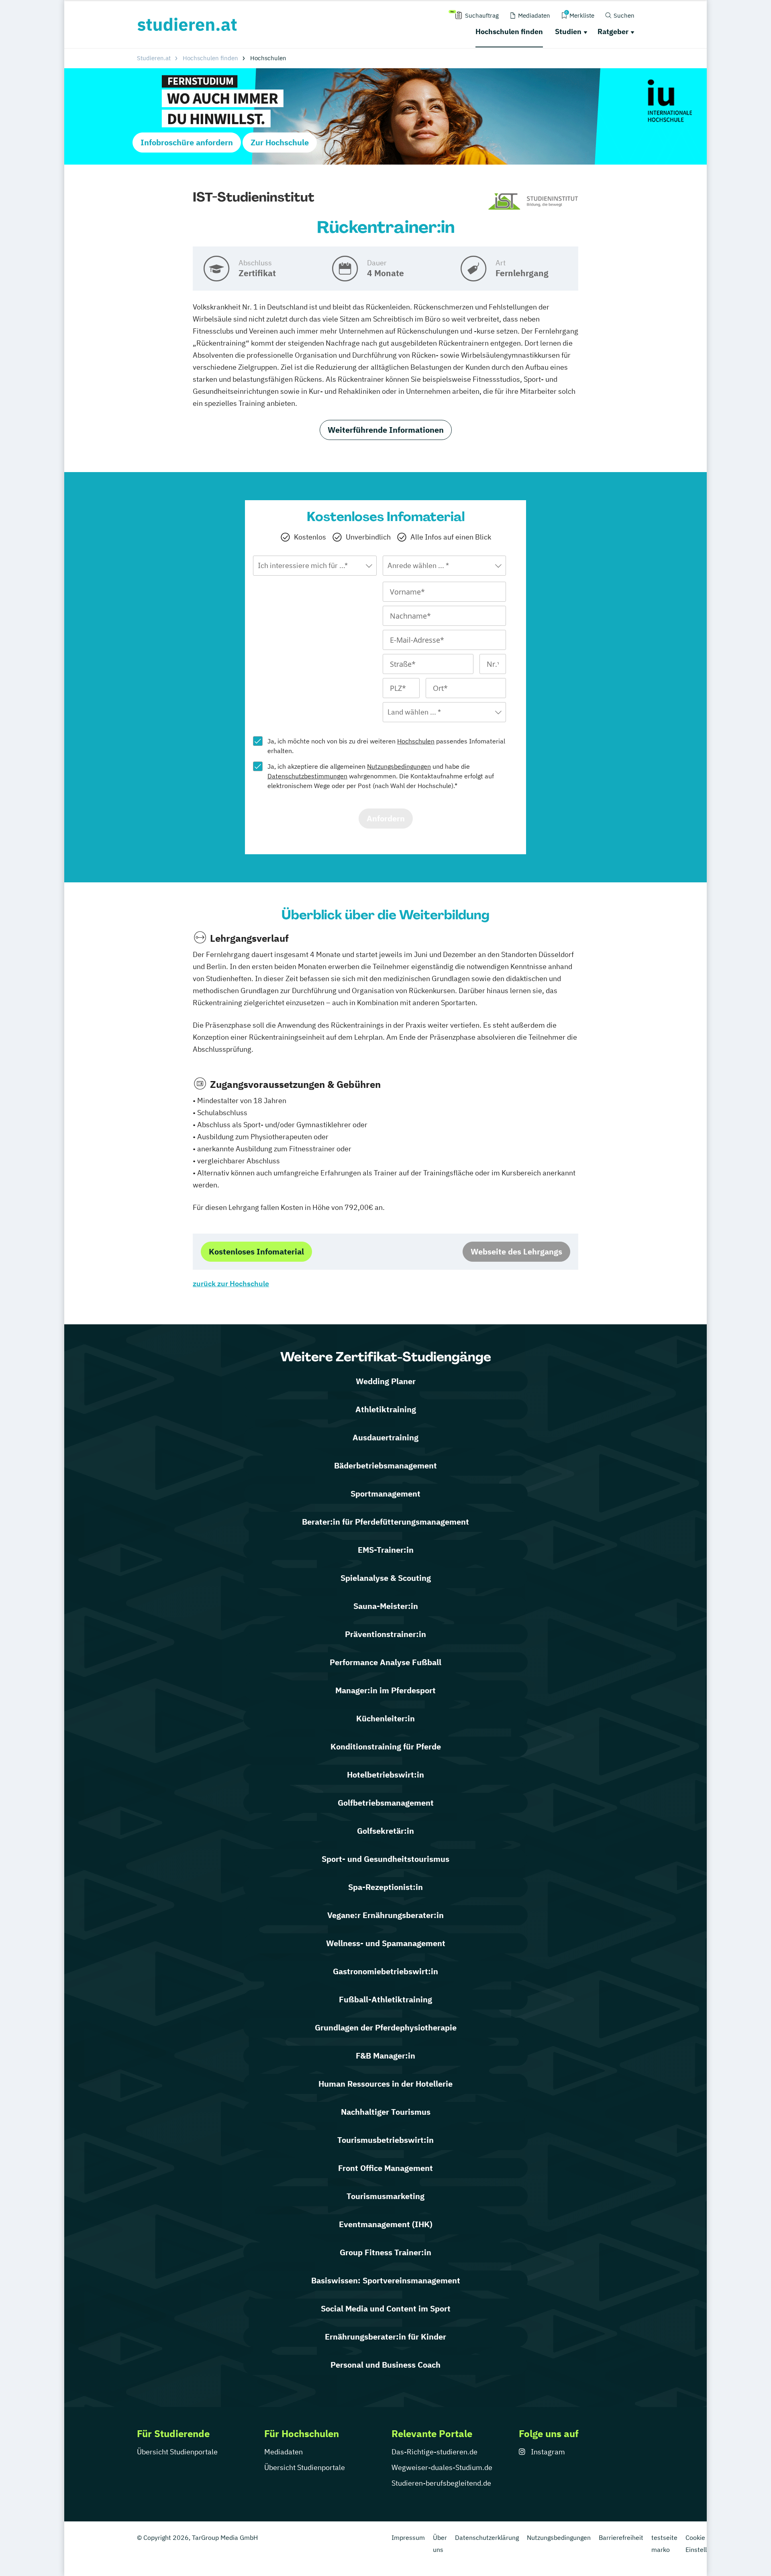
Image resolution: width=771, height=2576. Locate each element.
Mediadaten (284, 2452)
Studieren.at (154, 58)
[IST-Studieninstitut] (533, 202)
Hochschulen (416, 741)
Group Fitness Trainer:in (385, 2252)
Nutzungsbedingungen (399, 766)
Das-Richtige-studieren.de (434, 2452)
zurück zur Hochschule (231, 1284)
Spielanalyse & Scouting (386, 1578)
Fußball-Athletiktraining (385, 1999)
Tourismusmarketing (385, 2196)
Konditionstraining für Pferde (386, 1746)
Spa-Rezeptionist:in (385, 1887)
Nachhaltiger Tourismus (386, 2112)
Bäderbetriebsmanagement (385, 1465)
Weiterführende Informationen (386, 430)
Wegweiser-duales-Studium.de (442, 2467)
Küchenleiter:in (385, 1718)
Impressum (408, 2537)
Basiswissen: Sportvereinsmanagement (386, 2280)
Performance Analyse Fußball (385, 1662)
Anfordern (386, 818)
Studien (568, 32)
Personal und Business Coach (385, 2365)
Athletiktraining (386, 1409)
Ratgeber (613, 32)
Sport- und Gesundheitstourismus (385, 1859)
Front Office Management (385, 2168)
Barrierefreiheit (621, 2537)
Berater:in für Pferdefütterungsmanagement (385, 1522)
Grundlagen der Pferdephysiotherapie (386, 2027)
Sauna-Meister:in (386, 1606)
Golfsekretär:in (385, 1831)
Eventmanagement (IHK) (386, 2224)
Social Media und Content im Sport (386, 2308)
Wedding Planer (386, 1381)
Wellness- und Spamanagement (386, 1943)
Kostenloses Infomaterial (256, 1251)
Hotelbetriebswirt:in (385, 1775)
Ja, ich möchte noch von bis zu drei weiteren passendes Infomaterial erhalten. (386, 746)
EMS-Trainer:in (386, 1550)
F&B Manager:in (385, 2056)
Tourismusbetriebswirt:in (385, 2140)
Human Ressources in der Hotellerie (385, 2084)
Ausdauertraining (385, 1437)
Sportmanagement (385, 1494)
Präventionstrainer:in (385, 1634)
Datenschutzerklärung (487, 2537)
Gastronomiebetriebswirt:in (385, 1971)
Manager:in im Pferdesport (385, 1690)
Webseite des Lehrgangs (516, 1251)
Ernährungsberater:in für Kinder (385, 2337)
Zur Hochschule (280, 142)
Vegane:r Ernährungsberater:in (385, 1915)
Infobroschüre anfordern (187, 142)
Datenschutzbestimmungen (307, 776)
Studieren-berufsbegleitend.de (441, 2483)
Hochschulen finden (509, 32)
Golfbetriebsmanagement (386, 1803)
